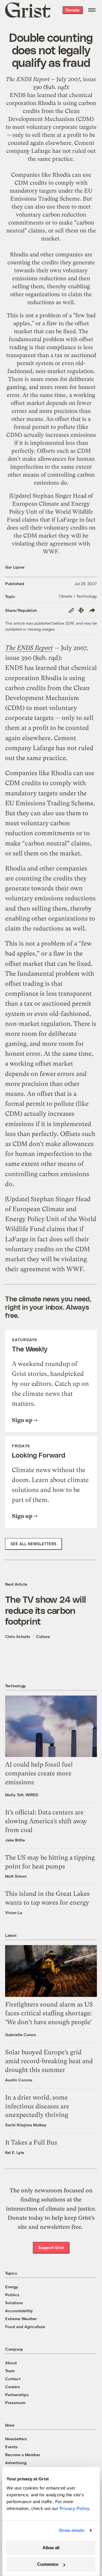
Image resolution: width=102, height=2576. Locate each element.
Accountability (19, 2311)
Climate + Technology (78, 596)
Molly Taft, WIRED (22, 1795)
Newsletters (16, 2439)
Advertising (16, 2463)
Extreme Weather (21, 2319)
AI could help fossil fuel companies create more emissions (39, 1773)
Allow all (51, 2548)
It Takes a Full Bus (31, 2142)
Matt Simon (16, 1876)
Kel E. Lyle (15, 2152)
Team (10, 2371)
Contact (13, 2379)
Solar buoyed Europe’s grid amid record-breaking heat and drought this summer (49, 2061)
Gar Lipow (15, 567)
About (11, 2363)
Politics (12, 2295)
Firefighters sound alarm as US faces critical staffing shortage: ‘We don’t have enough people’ (49, 2013)
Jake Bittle (15, 1840)
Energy (12, 2287)
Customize (48, 2564)
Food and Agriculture (25, 2327)
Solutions (14, 2303)
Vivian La (14, 1913)
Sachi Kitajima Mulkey (26, 2125)
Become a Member (23, 2455)
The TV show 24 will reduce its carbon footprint (45, 1610)
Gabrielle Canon (21, 2035)
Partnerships (17, 2395)
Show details (72, 2530)
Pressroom (15, 2403)
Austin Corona (19, 2080)
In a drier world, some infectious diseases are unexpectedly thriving (37, 2106)
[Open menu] (92, 10)
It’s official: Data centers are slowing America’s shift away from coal (46, 1821)
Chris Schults (18, 1636)
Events (11, 2447)
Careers (12, 2387)
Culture (43, 1636)
